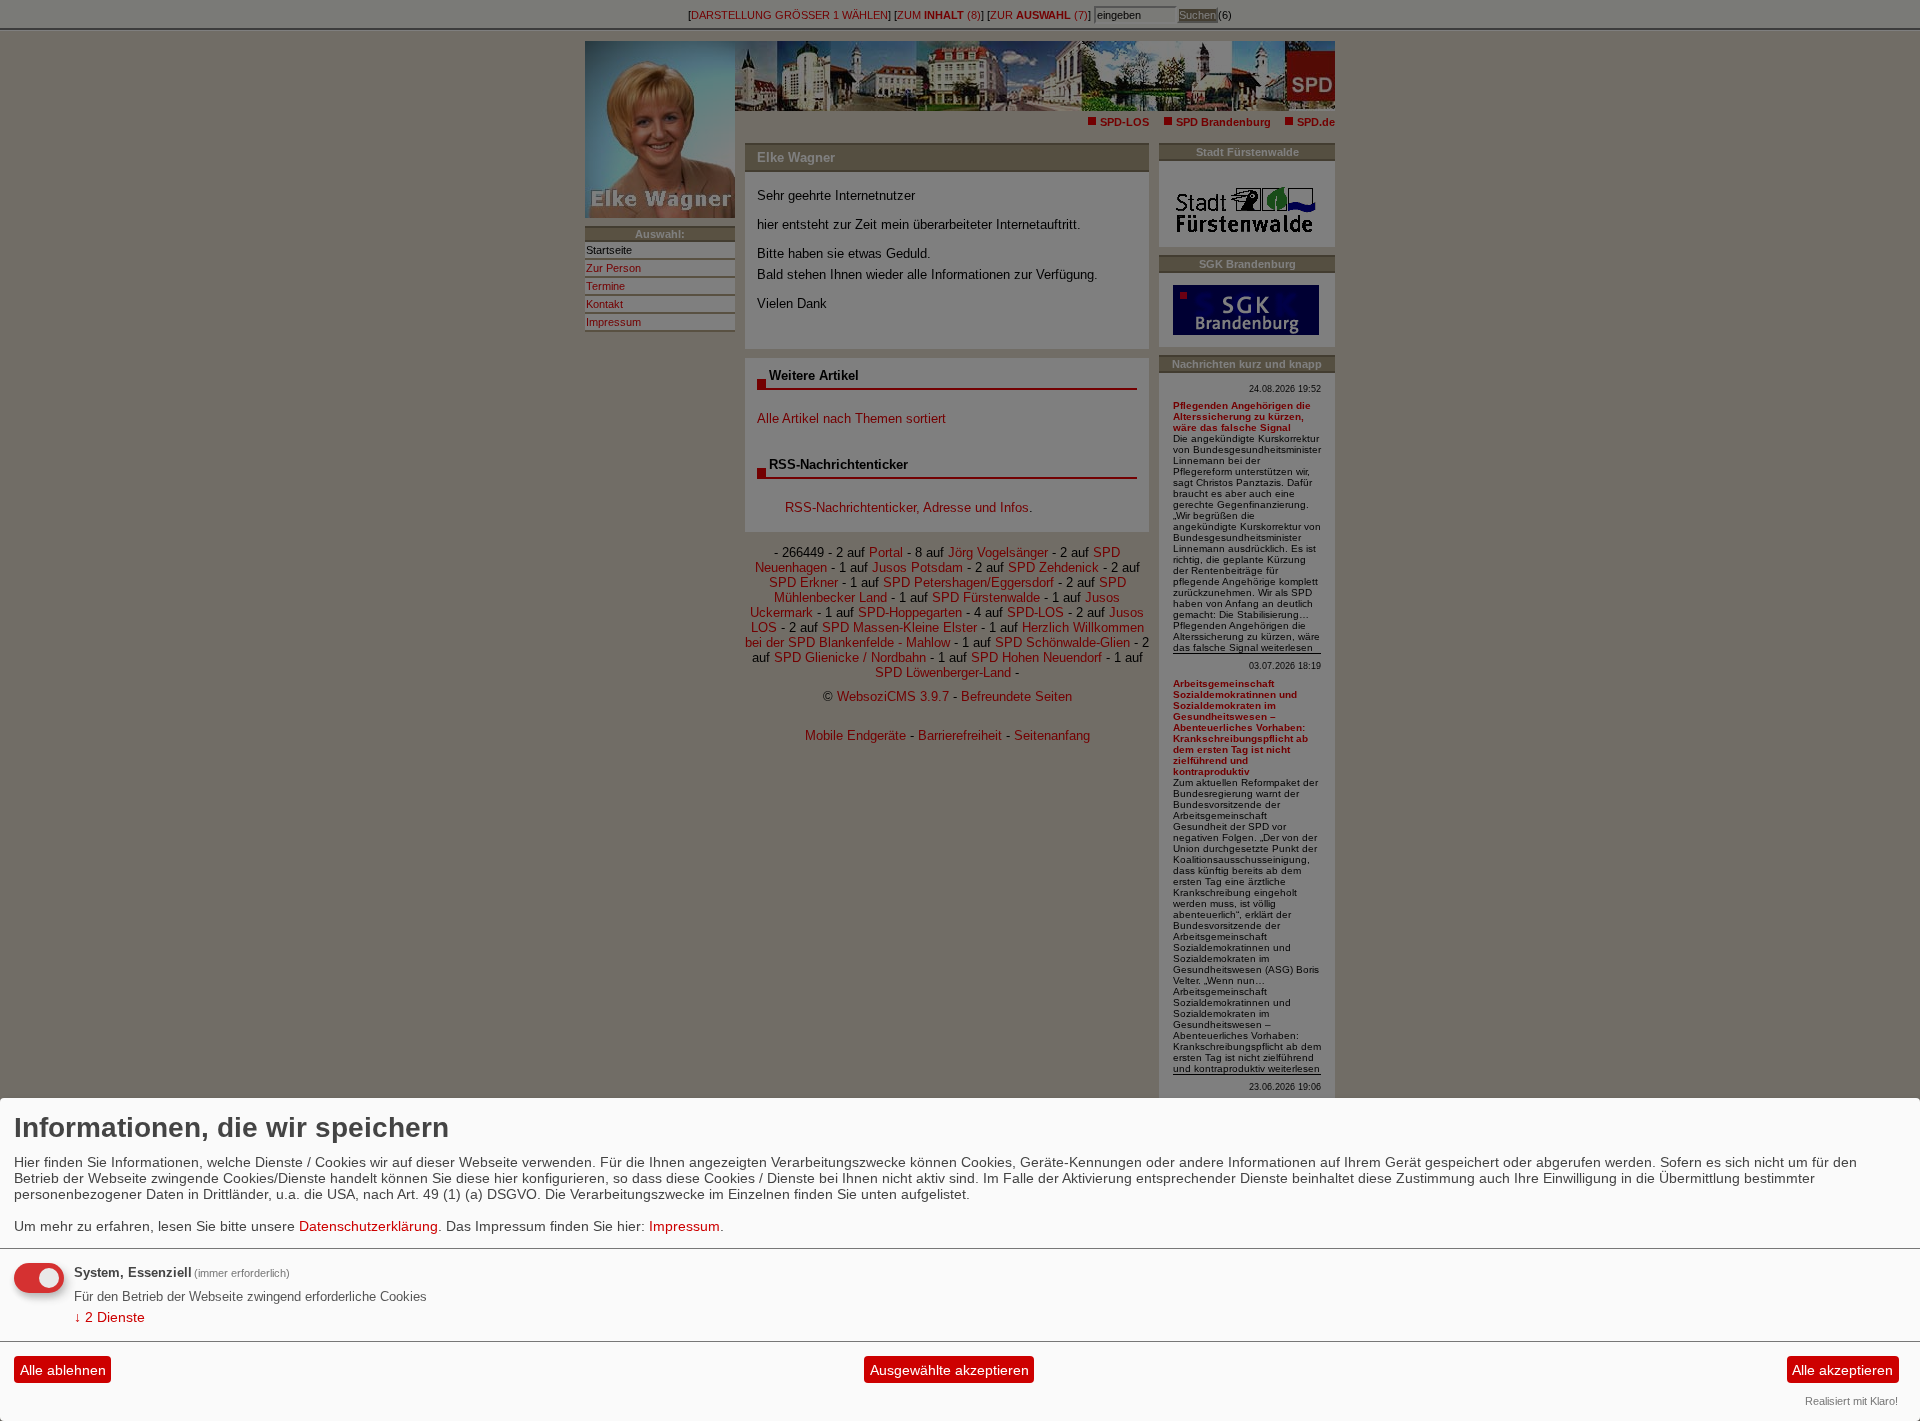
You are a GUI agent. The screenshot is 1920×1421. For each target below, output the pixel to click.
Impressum (684, 1226)
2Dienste (109, 1317)
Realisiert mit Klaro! (1851, 1401)
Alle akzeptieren (1842, 1370)
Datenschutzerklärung (368, 1226)
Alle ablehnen (63, 1370)
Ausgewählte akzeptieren (949, 1370)
